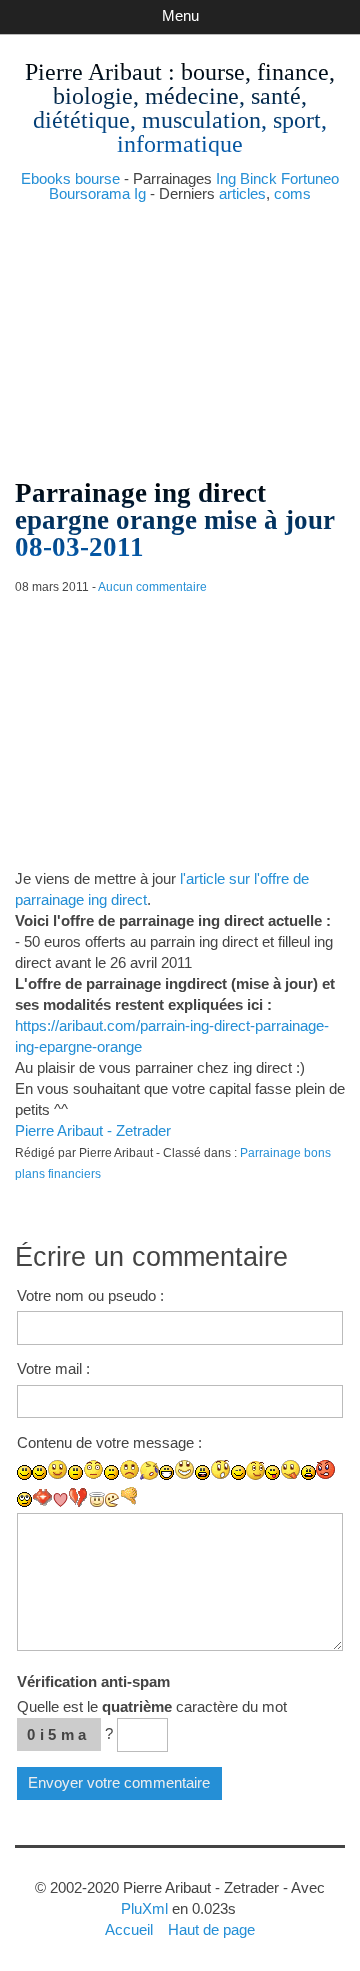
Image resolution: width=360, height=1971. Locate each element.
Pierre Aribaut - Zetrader (93, 1130)
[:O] (220, 1469)
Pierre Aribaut (93, 72)
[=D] (184, 1469)
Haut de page (211, 1929)
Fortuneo (310, 178)
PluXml (144, 1908)
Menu (180, 15)
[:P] (272, 1472)
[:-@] (326, 1469)
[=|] (93, 1469)
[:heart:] (60, 1500)
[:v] (112, 1500)
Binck (258, 178)
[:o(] (149, 1470)
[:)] (24, 1472)
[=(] (129, 1469)
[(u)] (78, 1496)
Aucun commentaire (152, 587)
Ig (140, 193)
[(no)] (129, 1496)
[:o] (202, 1472)
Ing (226, 178)
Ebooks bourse (70, 178)
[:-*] (42, 1496)
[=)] (57, 1469)
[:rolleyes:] (24, 1499)
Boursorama (89, 193)
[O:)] (97, 1499)
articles (242, 193)
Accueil (129, 1929)
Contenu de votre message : (109, 1442)
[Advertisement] (180, 332)
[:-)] (39, 1472)
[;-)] (255, 1470)
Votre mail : (53, 1368)
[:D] (166, 1472)
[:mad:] (308, 1472)
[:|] (75, 1472)
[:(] (111, 1472)
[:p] (290, 1469)
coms (292, 193)
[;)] (238, 1472)
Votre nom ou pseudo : (90, 1295)
